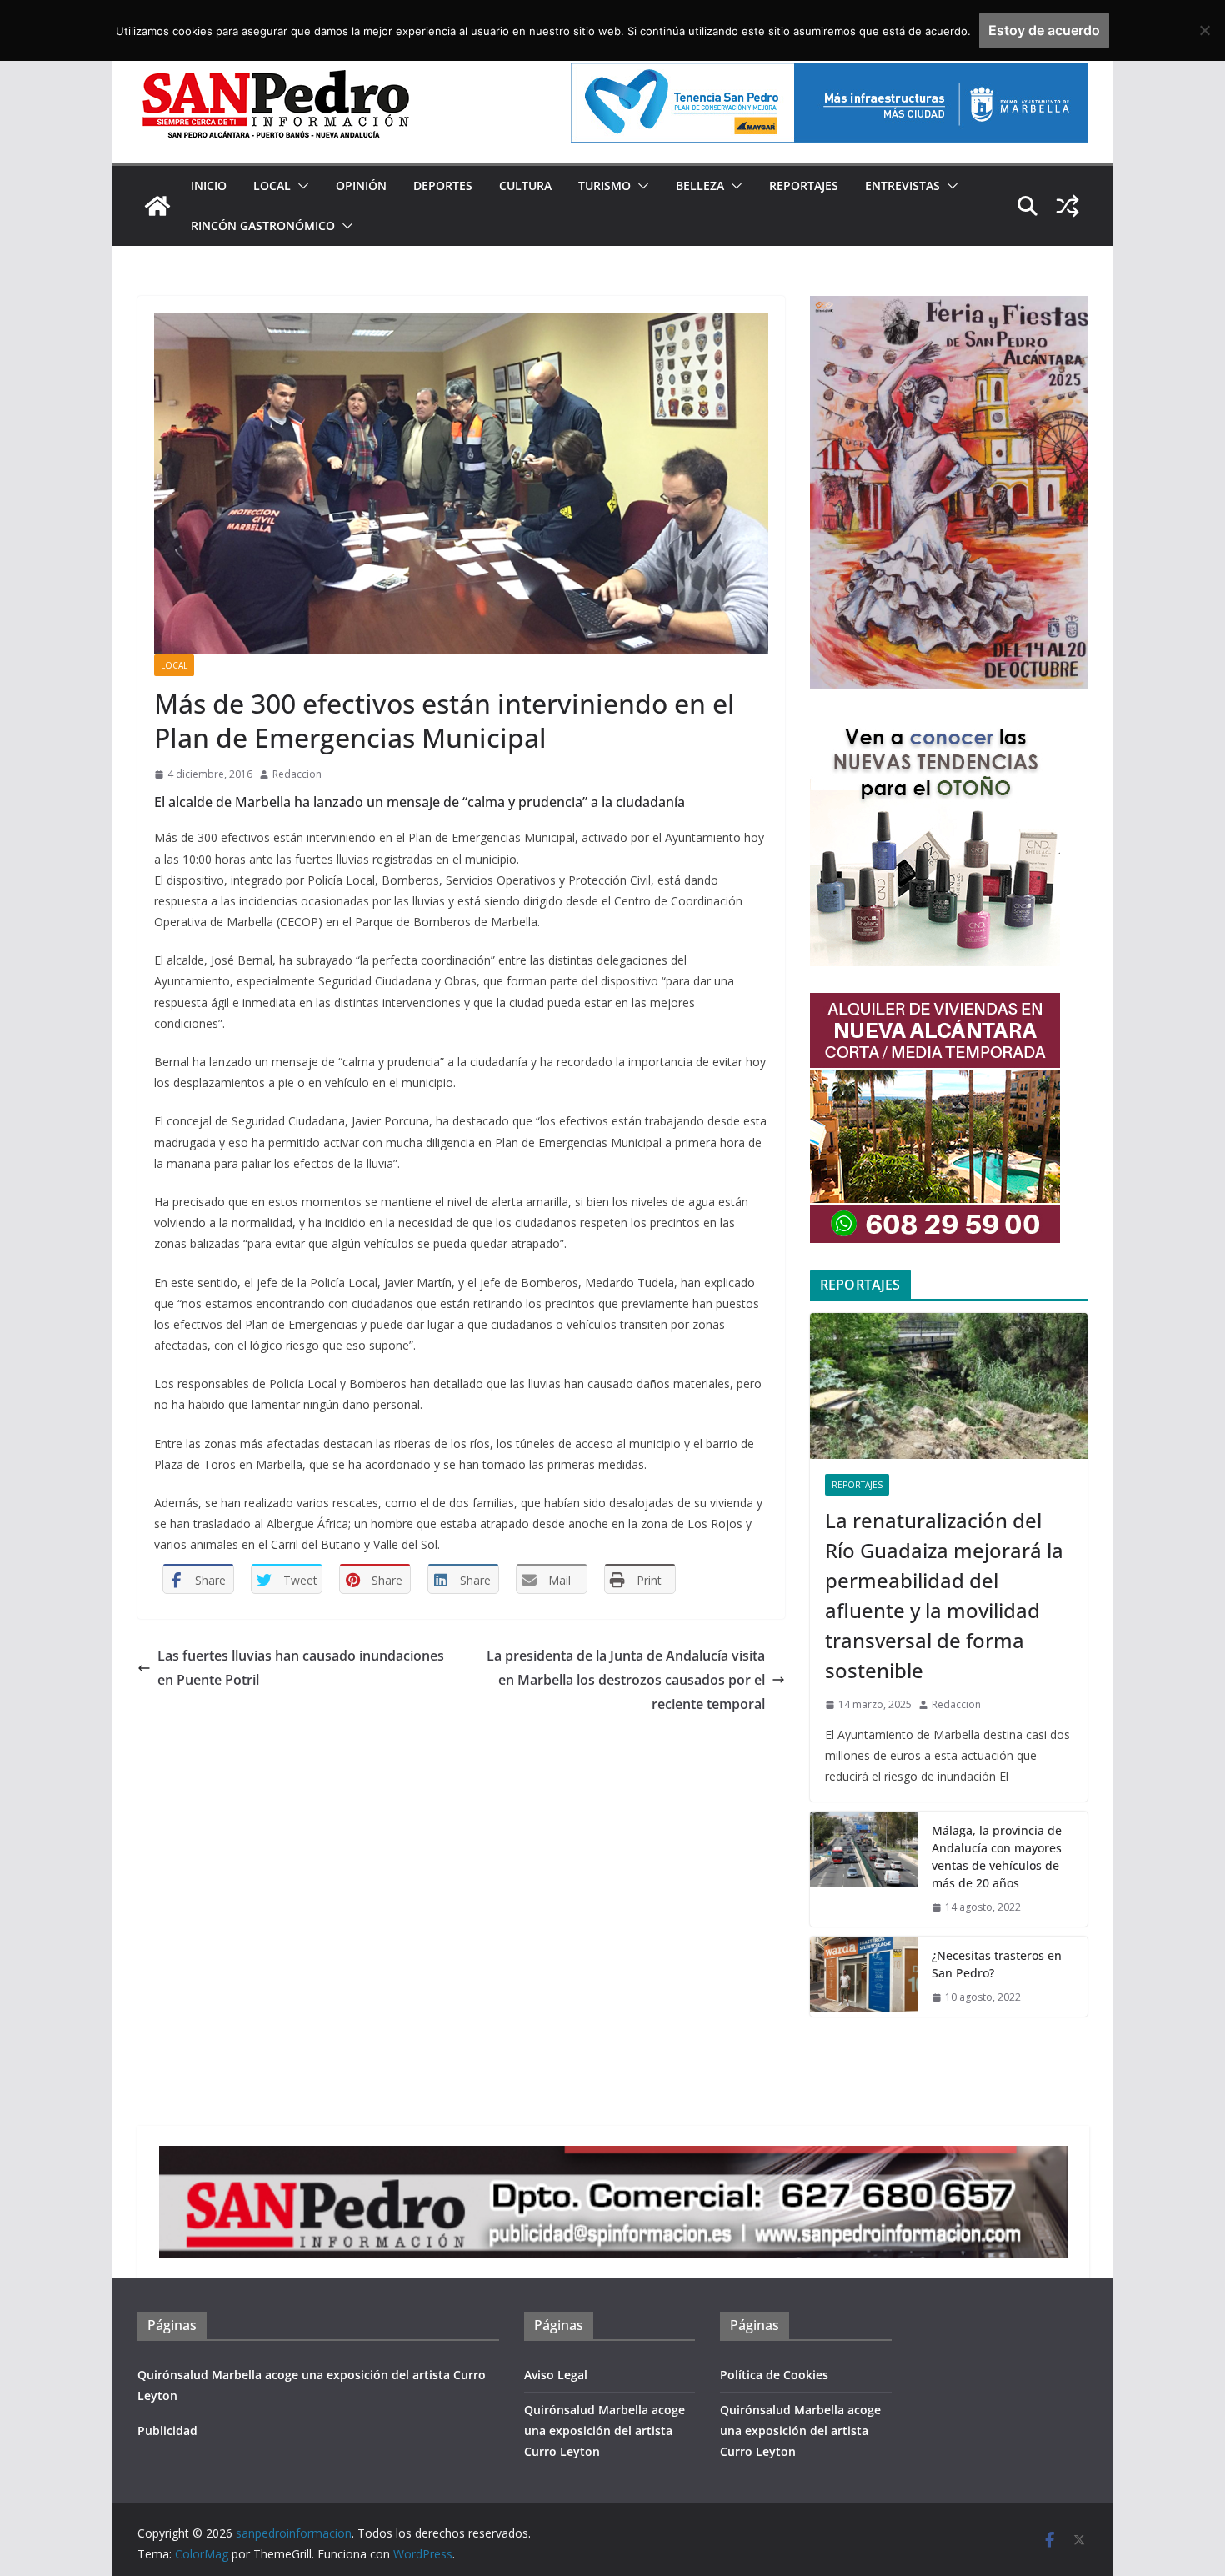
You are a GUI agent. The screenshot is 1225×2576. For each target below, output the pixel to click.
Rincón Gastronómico (263, 226)
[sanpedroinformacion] (157, 206)
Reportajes (804, 185)
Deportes (443, 185)
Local (272, 185)
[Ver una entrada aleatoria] (1067, 206)
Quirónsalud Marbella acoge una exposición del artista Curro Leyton (605, 2431)
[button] (300, 186)
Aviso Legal (556, 2375)
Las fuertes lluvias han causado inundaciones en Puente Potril (301, 1668)
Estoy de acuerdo (1044, 30)
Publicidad (167, 2431)
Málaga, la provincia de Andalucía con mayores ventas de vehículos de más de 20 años (997, 1857)
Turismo (605, 185)
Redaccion (297, 774)
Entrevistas (902, 185)
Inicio (209, 185)
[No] (1204, 30)
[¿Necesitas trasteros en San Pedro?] (864, 1977)
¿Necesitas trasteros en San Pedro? (997, 1964)
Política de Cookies (774, 2375)
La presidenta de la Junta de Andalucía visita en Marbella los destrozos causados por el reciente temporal (626, 1680)
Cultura (525, 185)
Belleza (700, 185)
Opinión (361, 185)
